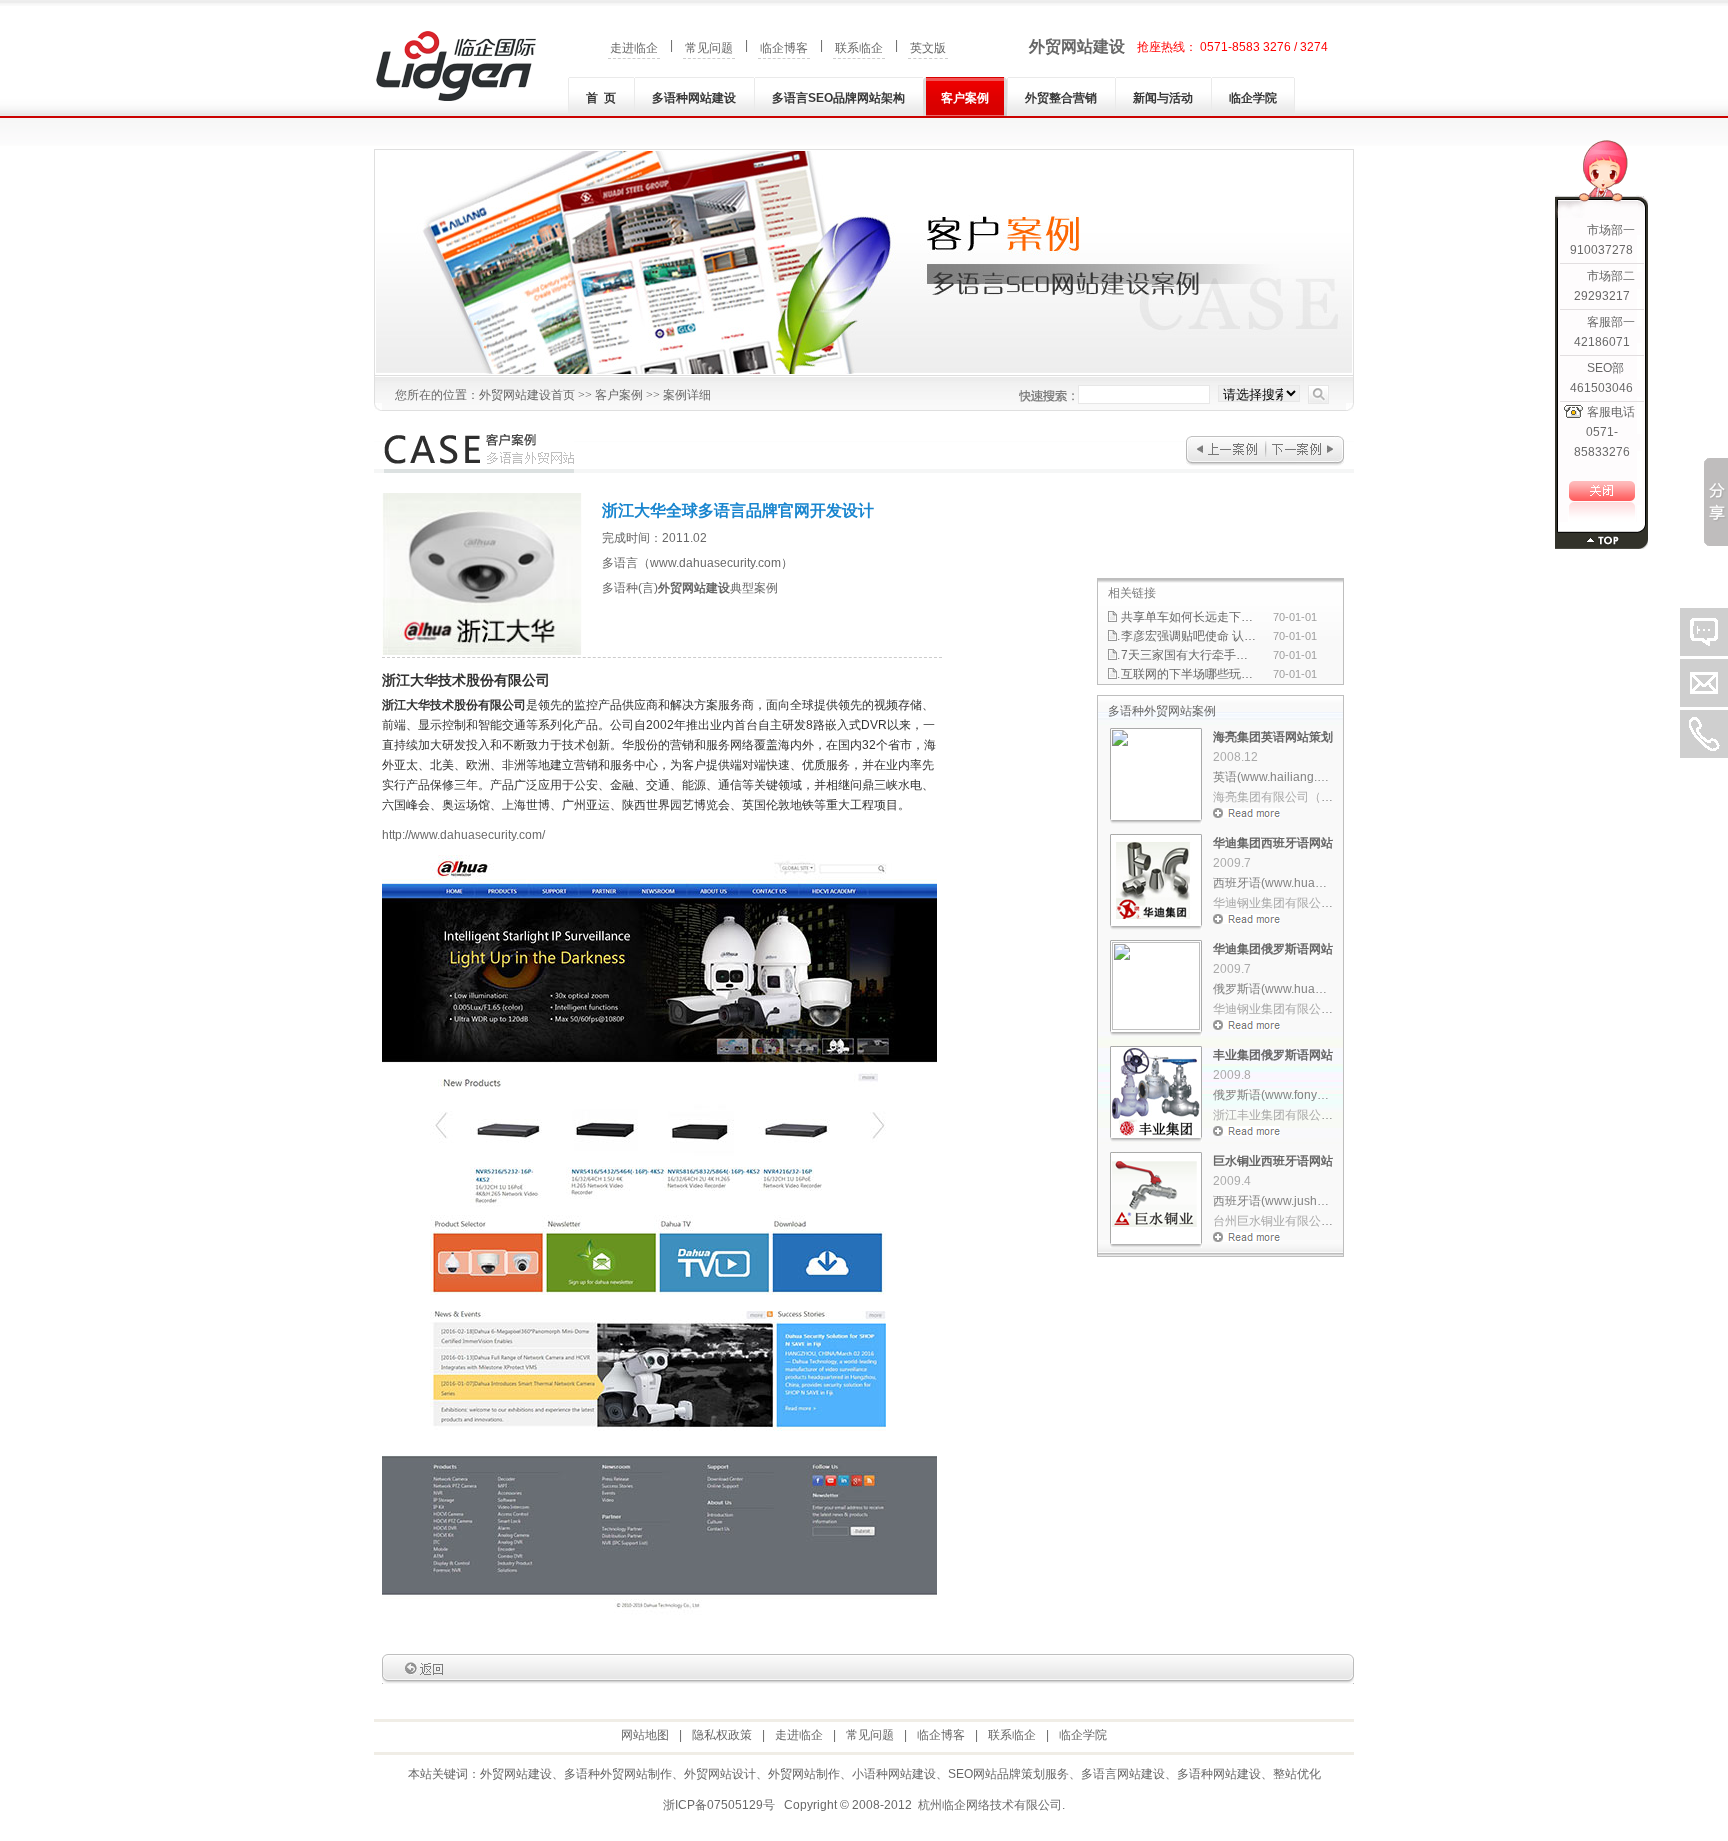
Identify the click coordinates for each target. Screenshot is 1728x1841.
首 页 (601, 98)
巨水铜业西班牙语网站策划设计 (1297, 1161)
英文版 (928, 48)
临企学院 (1253, 98)
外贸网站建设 (1077, 46)
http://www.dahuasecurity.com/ (463, 835)
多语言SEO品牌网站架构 (838, 98)
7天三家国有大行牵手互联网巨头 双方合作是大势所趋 (1188, 655)
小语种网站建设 (894, 1774)
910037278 (1601, 250)
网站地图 (645, 1735)
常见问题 (709, 48)
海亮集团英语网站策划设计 (1285, 737)
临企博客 (784, 48)
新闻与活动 (1163, 98)
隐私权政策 (722, 1735)
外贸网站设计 (720, 1774)
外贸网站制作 (804, 1774)
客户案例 (965, 98)
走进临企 (634, 48)
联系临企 (859, 48)
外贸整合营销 (1061, 98)
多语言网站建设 (1123, 1774)
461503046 (1601, 388)
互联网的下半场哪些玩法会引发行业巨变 (1188, 674)
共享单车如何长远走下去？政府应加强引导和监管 (1188, 617)
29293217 (1602, 296)
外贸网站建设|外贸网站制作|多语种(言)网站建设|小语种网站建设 (456, 66)
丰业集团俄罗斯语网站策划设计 (1297, 1055)
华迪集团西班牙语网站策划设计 (1297, 843)
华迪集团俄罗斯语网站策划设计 (1297, 949)
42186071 (1602, 342)
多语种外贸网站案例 (1162, 711)
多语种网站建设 (694, 98)
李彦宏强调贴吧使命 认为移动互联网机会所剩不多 (1188, 636)
